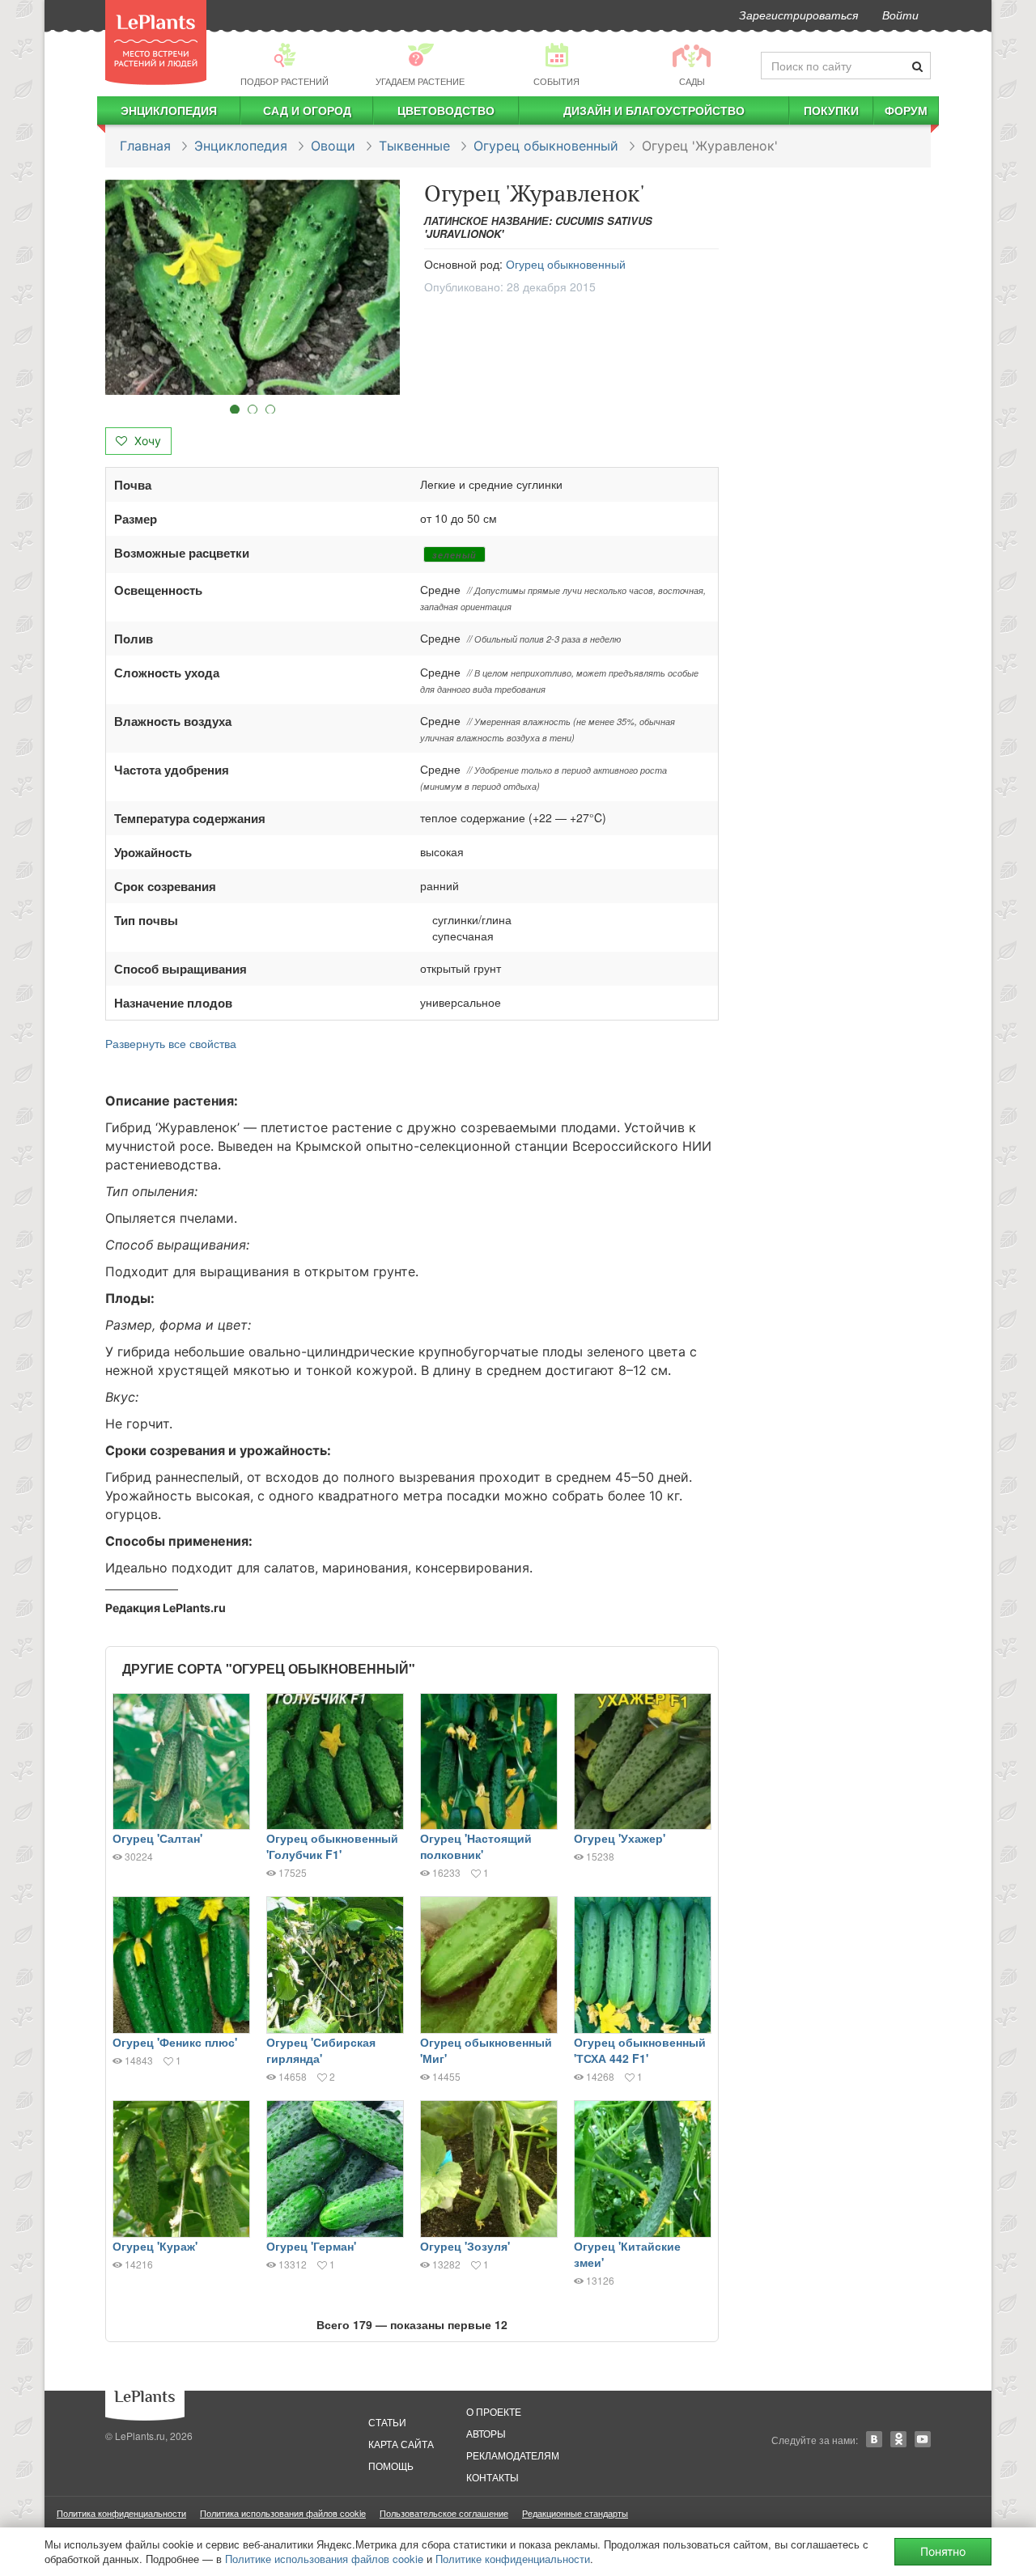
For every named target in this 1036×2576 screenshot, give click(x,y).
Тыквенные (414, 146)
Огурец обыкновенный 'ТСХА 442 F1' (640, 2050)
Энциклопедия (169, 110)
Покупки (831, 110)
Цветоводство (446, 110)
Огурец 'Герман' (311, 2246)
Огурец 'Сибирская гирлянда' (321, 2050)
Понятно (943, 2551)
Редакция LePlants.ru (166, 1608)
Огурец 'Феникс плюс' (175, 2042)
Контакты (493, 2477)
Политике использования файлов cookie (324, 2559)
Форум (906, 110)
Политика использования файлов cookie (283, 2513)
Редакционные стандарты (575, 2513)
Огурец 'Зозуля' (465, 2246)
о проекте (494, 2411)
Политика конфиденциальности (121, 2513)
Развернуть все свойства (171, 1043)
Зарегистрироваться (798, 15)
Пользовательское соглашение (444, 2513)
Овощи (333, 146)
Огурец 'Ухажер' (620, 1838)
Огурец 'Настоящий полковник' (476, 1846)
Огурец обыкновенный (546, 146)
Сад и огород (307, 110)
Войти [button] (900, 15)
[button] (253, 287)
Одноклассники (898, 2439)
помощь (391, 2466)
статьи (387, 2422)
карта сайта (401, 2444)
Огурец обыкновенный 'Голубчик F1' (332, 1846)
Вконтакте (874, 2439)
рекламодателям (513, 2455)
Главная (145, 146)
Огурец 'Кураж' (155, 2246)
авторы (486, 2433)
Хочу (146, 441)
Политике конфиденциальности (513, 2559)
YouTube (923, 2439)
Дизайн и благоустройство (654, 110)
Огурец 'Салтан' (157, 1838)
